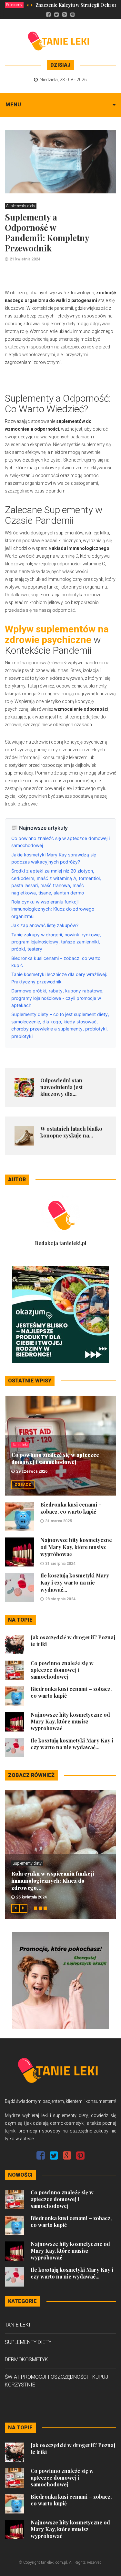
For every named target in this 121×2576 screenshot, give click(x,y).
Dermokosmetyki (27, 2360)
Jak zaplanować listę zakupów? (45, 925)
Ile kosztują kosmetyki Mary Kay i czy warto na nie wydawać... (75, 1582)
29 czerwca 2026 (32, 1471)
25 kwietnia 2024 (31, 1897)
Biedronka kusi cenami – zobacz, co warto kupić (71, 1508)
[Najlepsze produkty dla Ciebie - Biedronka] (61, 1314)
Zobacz (23, 1485)
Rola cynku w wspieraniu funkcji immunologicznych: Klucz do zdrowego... (53, 1881)
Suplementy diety (21, 206)
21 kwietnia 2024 (25, 259)
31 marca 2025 (59, 1521)
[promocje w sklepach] (61, 1980)
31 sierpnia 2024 (60, 1564)
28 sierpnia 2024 (60, 1599)
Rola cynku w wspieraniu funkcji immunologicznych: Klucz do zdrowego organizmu (53, 909)
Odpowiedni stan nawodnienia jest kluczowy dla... (61, 1087)
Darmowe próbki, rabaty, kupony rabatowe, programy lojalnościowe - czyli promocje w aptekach (57, 998)
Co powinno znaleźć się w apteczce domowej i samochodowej (55, 1458)
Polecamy (14, 5)
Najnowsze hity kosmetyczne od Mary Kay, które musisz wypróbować (76, 1547)
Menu (13, 105)
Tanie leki (20, 1445)
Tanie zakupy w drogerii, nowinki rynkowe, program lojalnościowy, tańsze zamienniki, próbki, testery (56, 942)
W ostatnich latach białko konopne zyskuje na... (71, 1132)
